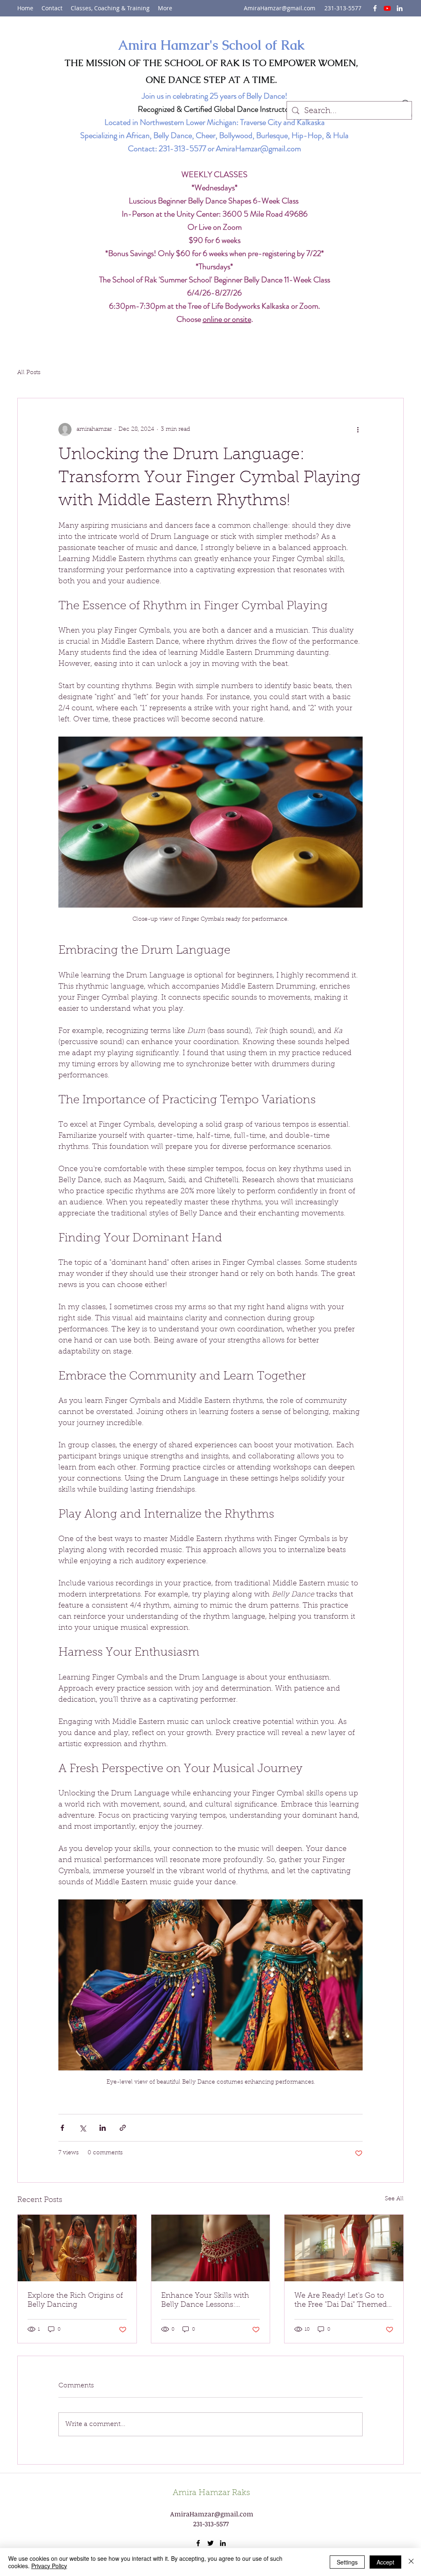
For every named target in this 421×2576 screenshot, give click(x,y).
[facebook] (375, 8)
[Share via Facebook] (62, 2128)
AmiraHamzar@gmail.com (280, 8)
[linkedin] (400, 8)
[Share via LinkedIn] (103, 2128)
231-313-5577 (182, 149)
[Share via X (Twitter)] (82, 2128)
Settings (347, 2562)
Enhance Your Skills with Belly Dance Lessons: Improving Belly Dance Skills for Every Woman (205, 2301)
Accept (385, 2562)
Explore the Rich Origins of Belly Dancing (75, 2301)
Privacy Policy (49, 2566)
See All (394, 2199)
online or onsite (227, 319)
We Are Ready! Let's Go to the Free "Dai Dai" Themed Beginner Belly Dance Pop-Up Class (343, 2301)
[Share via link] (123, 2128)
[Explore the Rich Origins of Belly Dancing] (77, 2248)
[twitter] (387, 8)
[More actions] (358, 430)
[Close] (411, 2562)
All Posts (29, 373)
